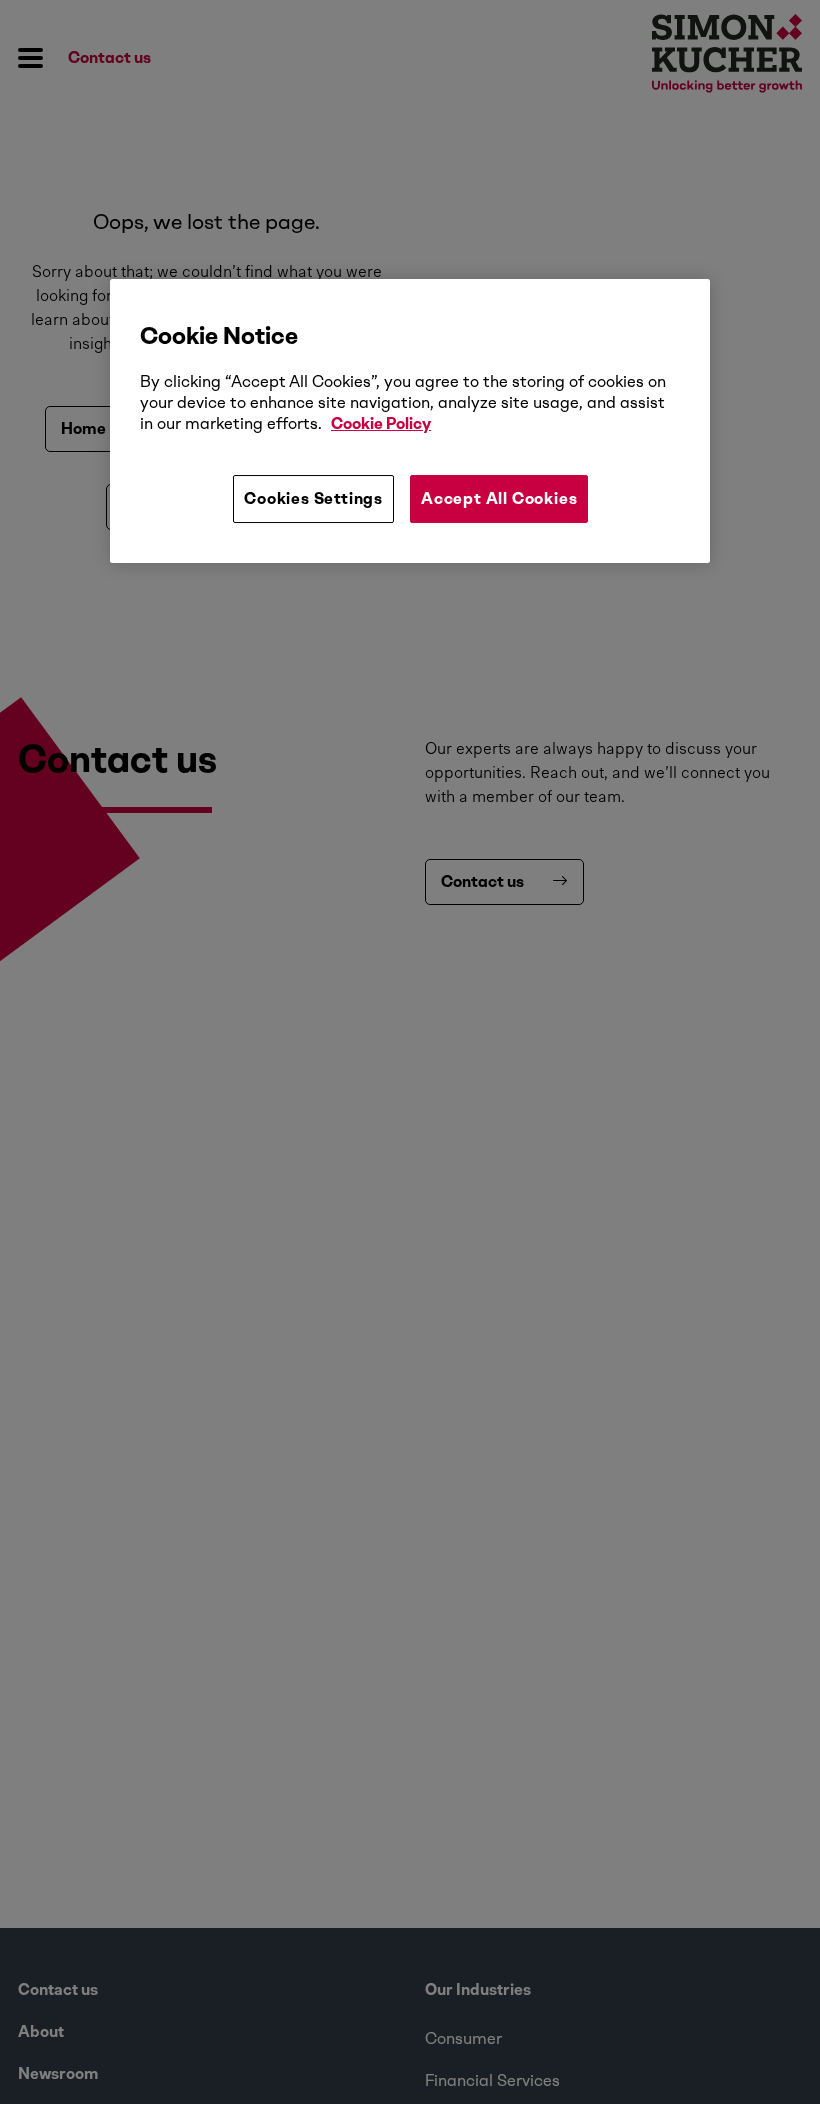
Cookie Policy (381, 423)
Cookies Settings (313, 498)
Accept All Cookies (499, 498)
